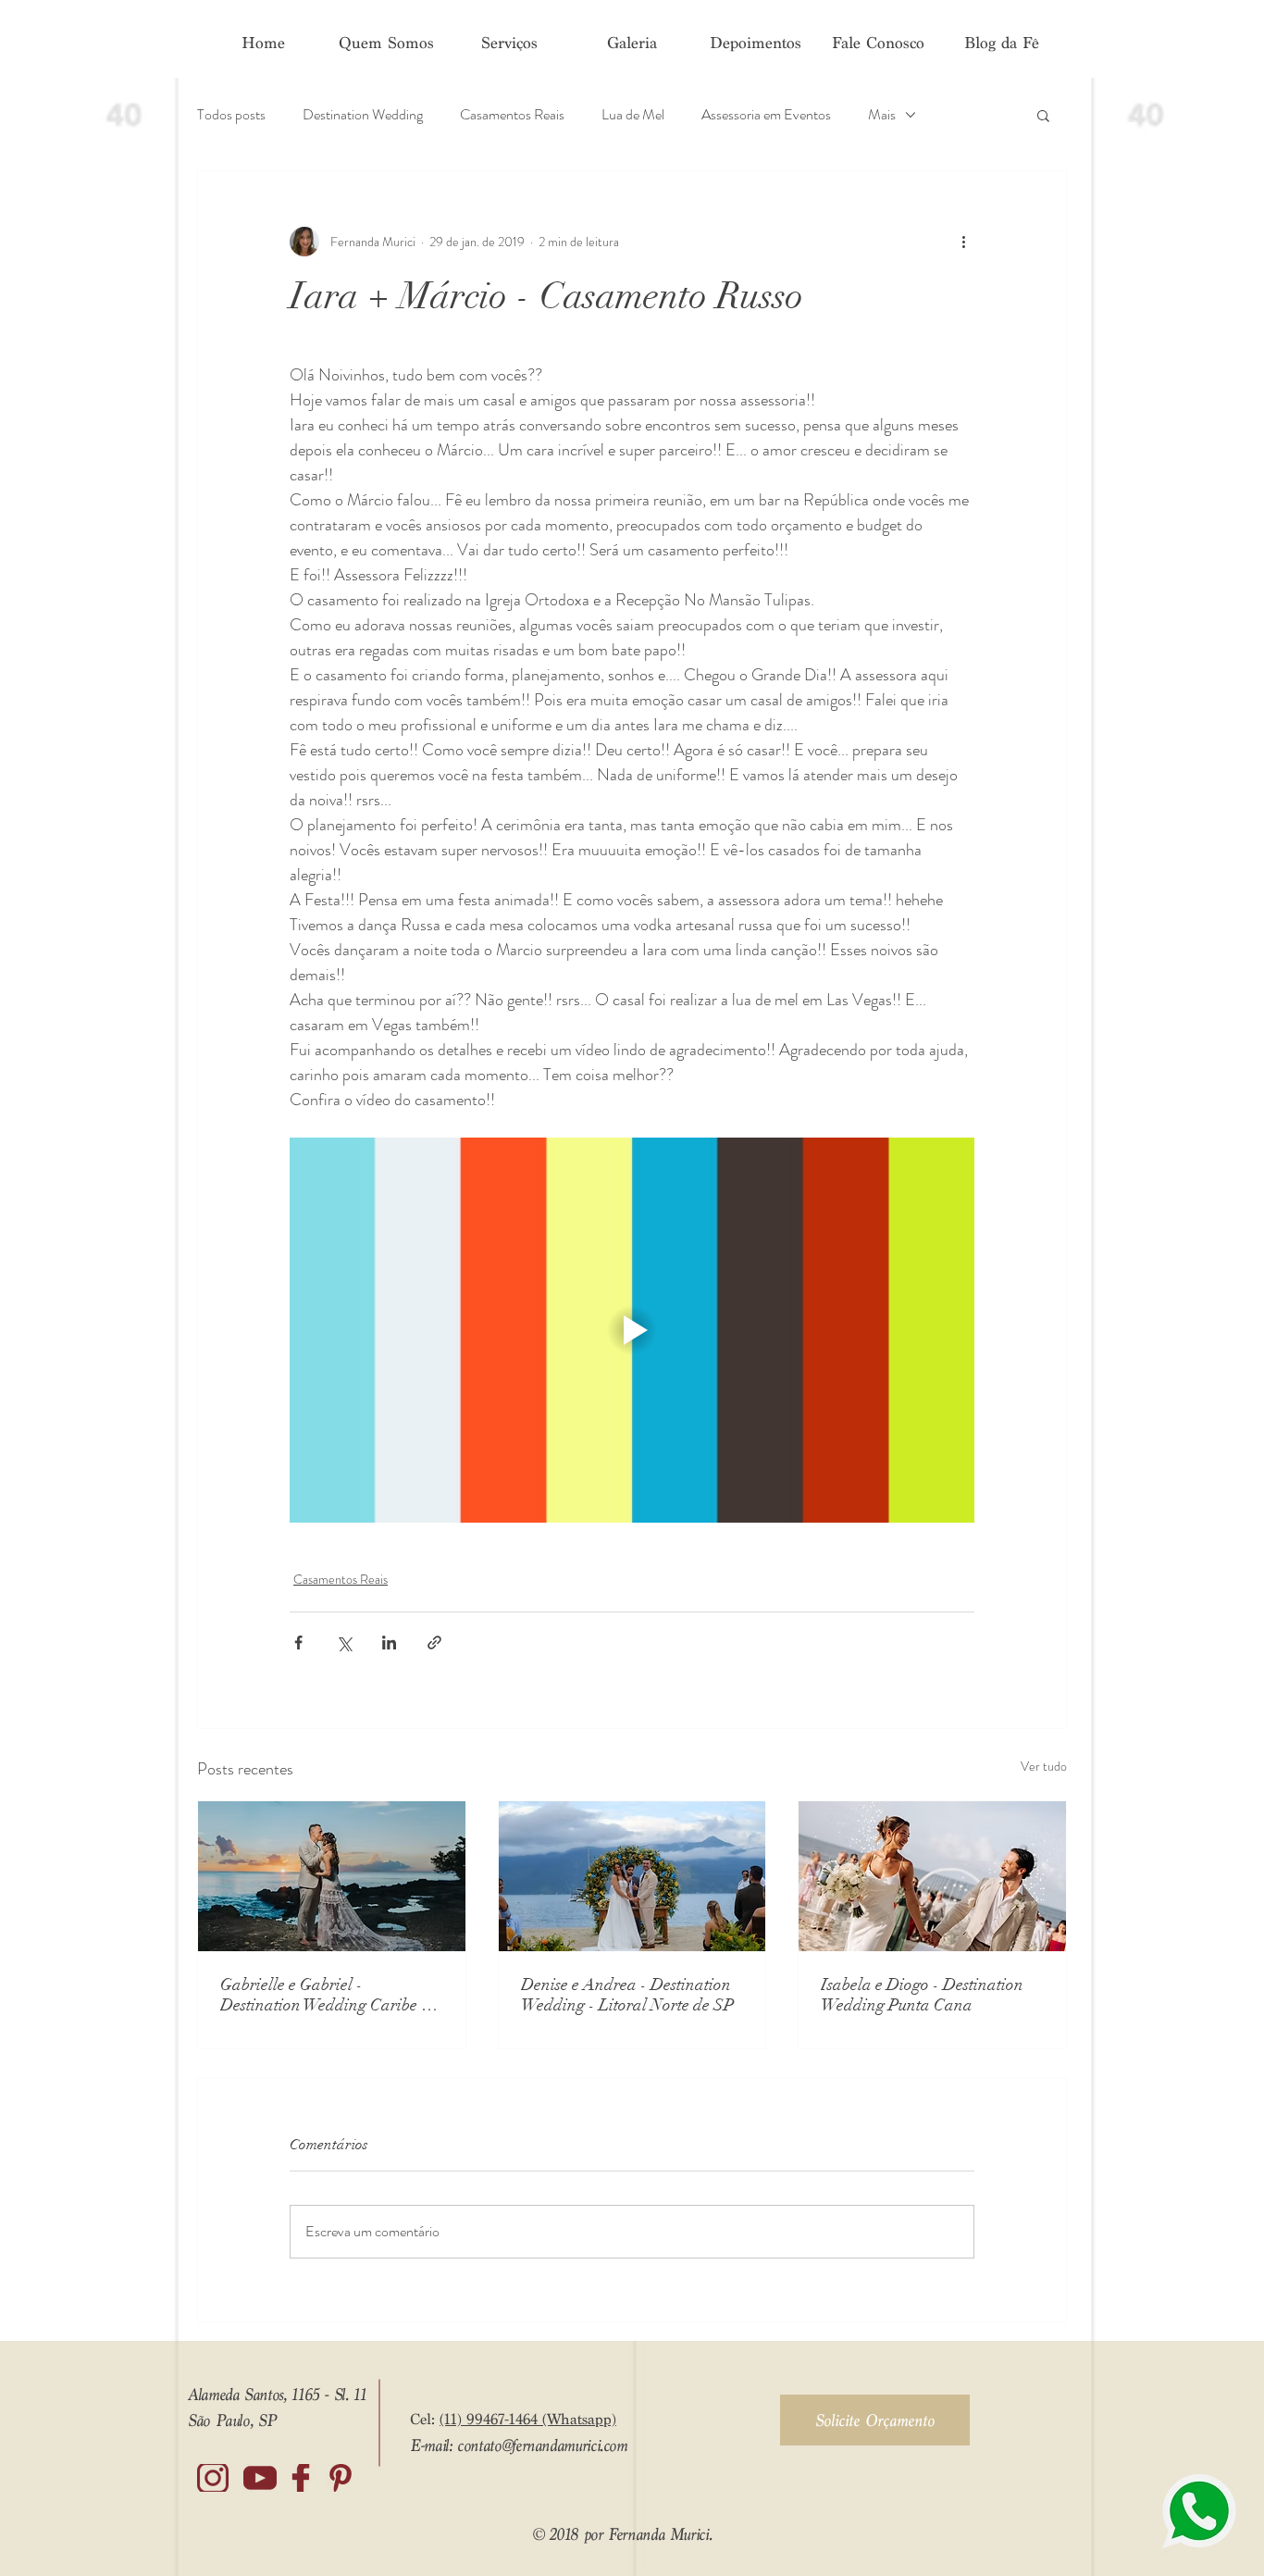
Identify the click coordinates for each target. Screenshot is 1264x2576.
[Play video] (632, 1330)
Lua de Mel (633, 115)
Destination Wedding (363, 115)
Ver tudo (1044, 1766)
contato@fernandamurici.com (542, 2445)
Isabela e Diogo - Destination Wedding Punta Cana (922, 1995)
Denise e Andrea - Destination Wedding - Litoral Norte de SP (627, 1995)
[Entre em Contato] (1199, 2511)
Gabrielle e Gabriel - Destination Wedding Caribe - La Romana (324, 1995)
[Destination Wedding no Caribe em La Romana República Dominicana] (332, 1876)
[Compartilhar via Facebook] (298, 1643)
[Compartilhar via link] (434, 1643)
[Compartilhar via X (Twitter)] (344, 1643)
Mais (882, 115)
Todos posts (231, 115)
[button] (1043, 115)
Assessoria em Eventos (766, 115)
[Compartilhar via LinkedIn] (389, 1643)
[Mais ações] (963, 242)
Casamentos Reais (512, 115)
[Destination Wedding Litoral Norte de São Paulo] (632, 1876)
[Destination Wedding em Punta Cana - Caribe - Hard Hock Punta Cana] (932, 1876)
